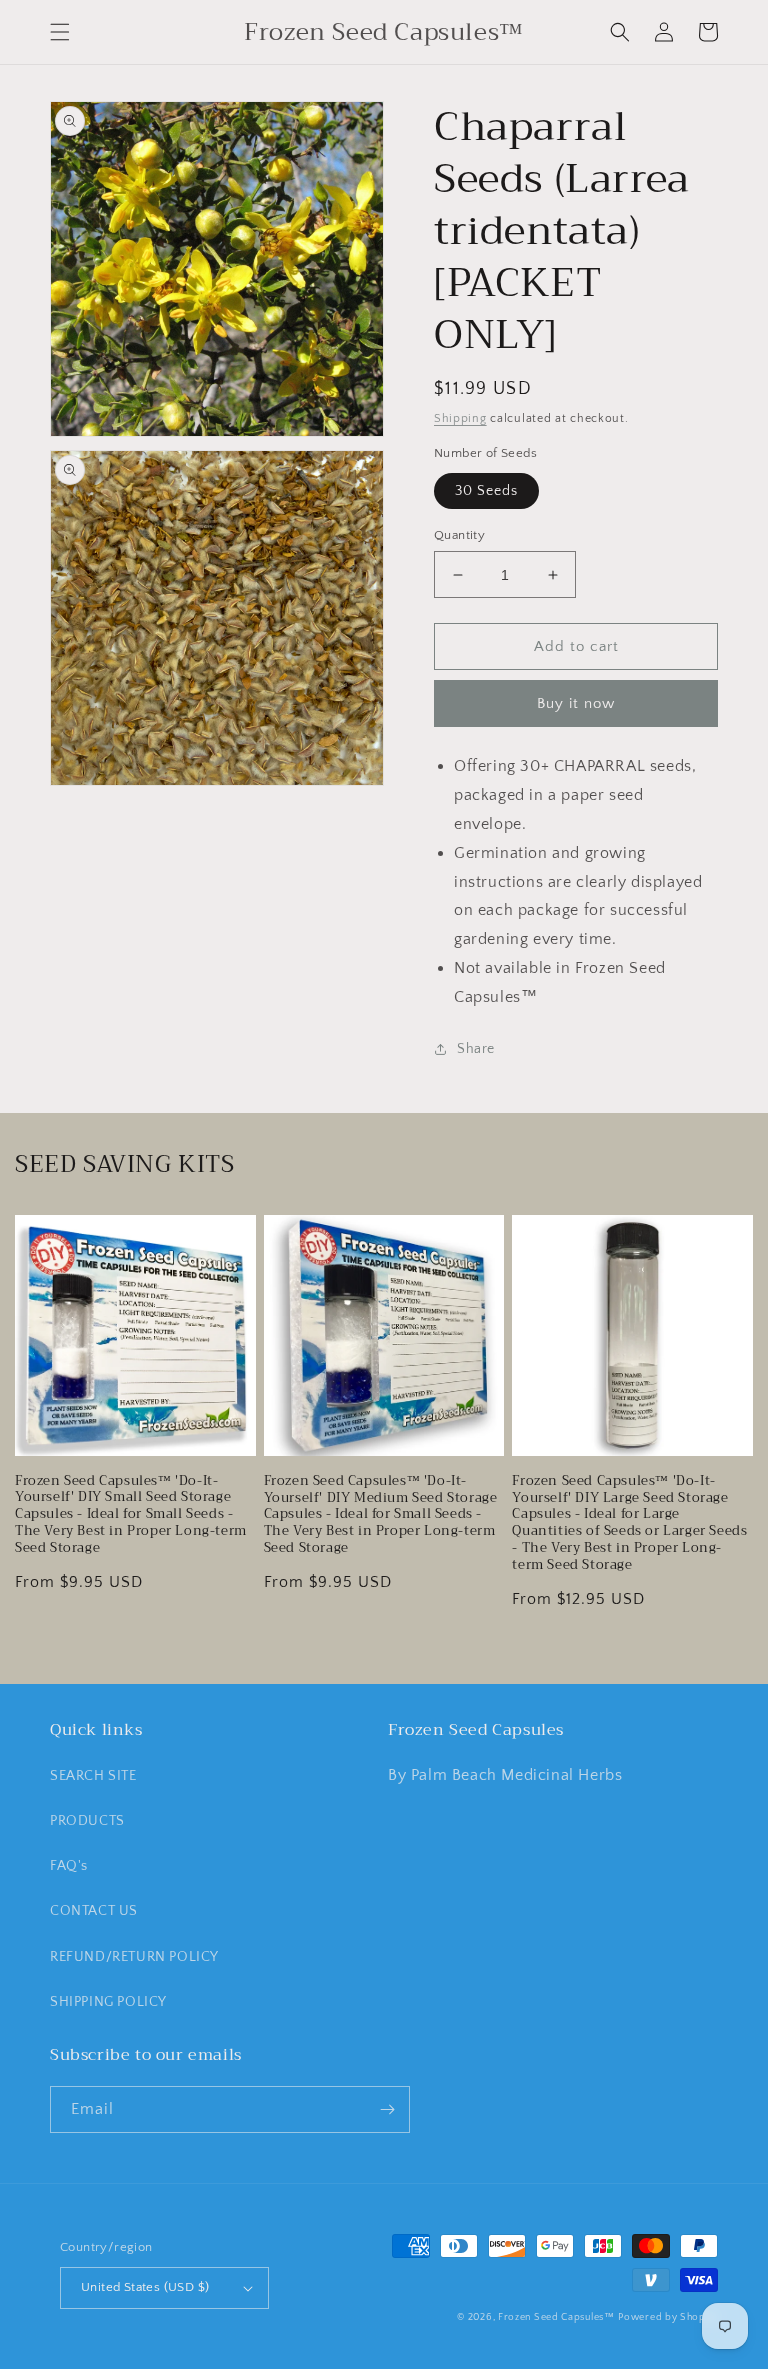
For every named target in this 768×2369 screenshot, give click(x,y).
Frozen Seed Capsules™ (556, 2317)
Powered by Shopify (668, 2317)
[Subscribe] (387, 2109)
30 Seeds (486, 491)
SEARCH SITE (93, 1776)
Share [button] (476, 1049)
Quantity (459, 535)
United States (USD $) (145, 2287)
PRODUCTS (87, 1821)
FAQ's (69, 1866)
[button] (60, 32)
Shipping (460, 418)
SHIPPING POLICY (108, 2002)
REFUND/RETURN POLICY (134, 1957)
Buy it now (576, 703)
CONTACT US (94, 1911)
